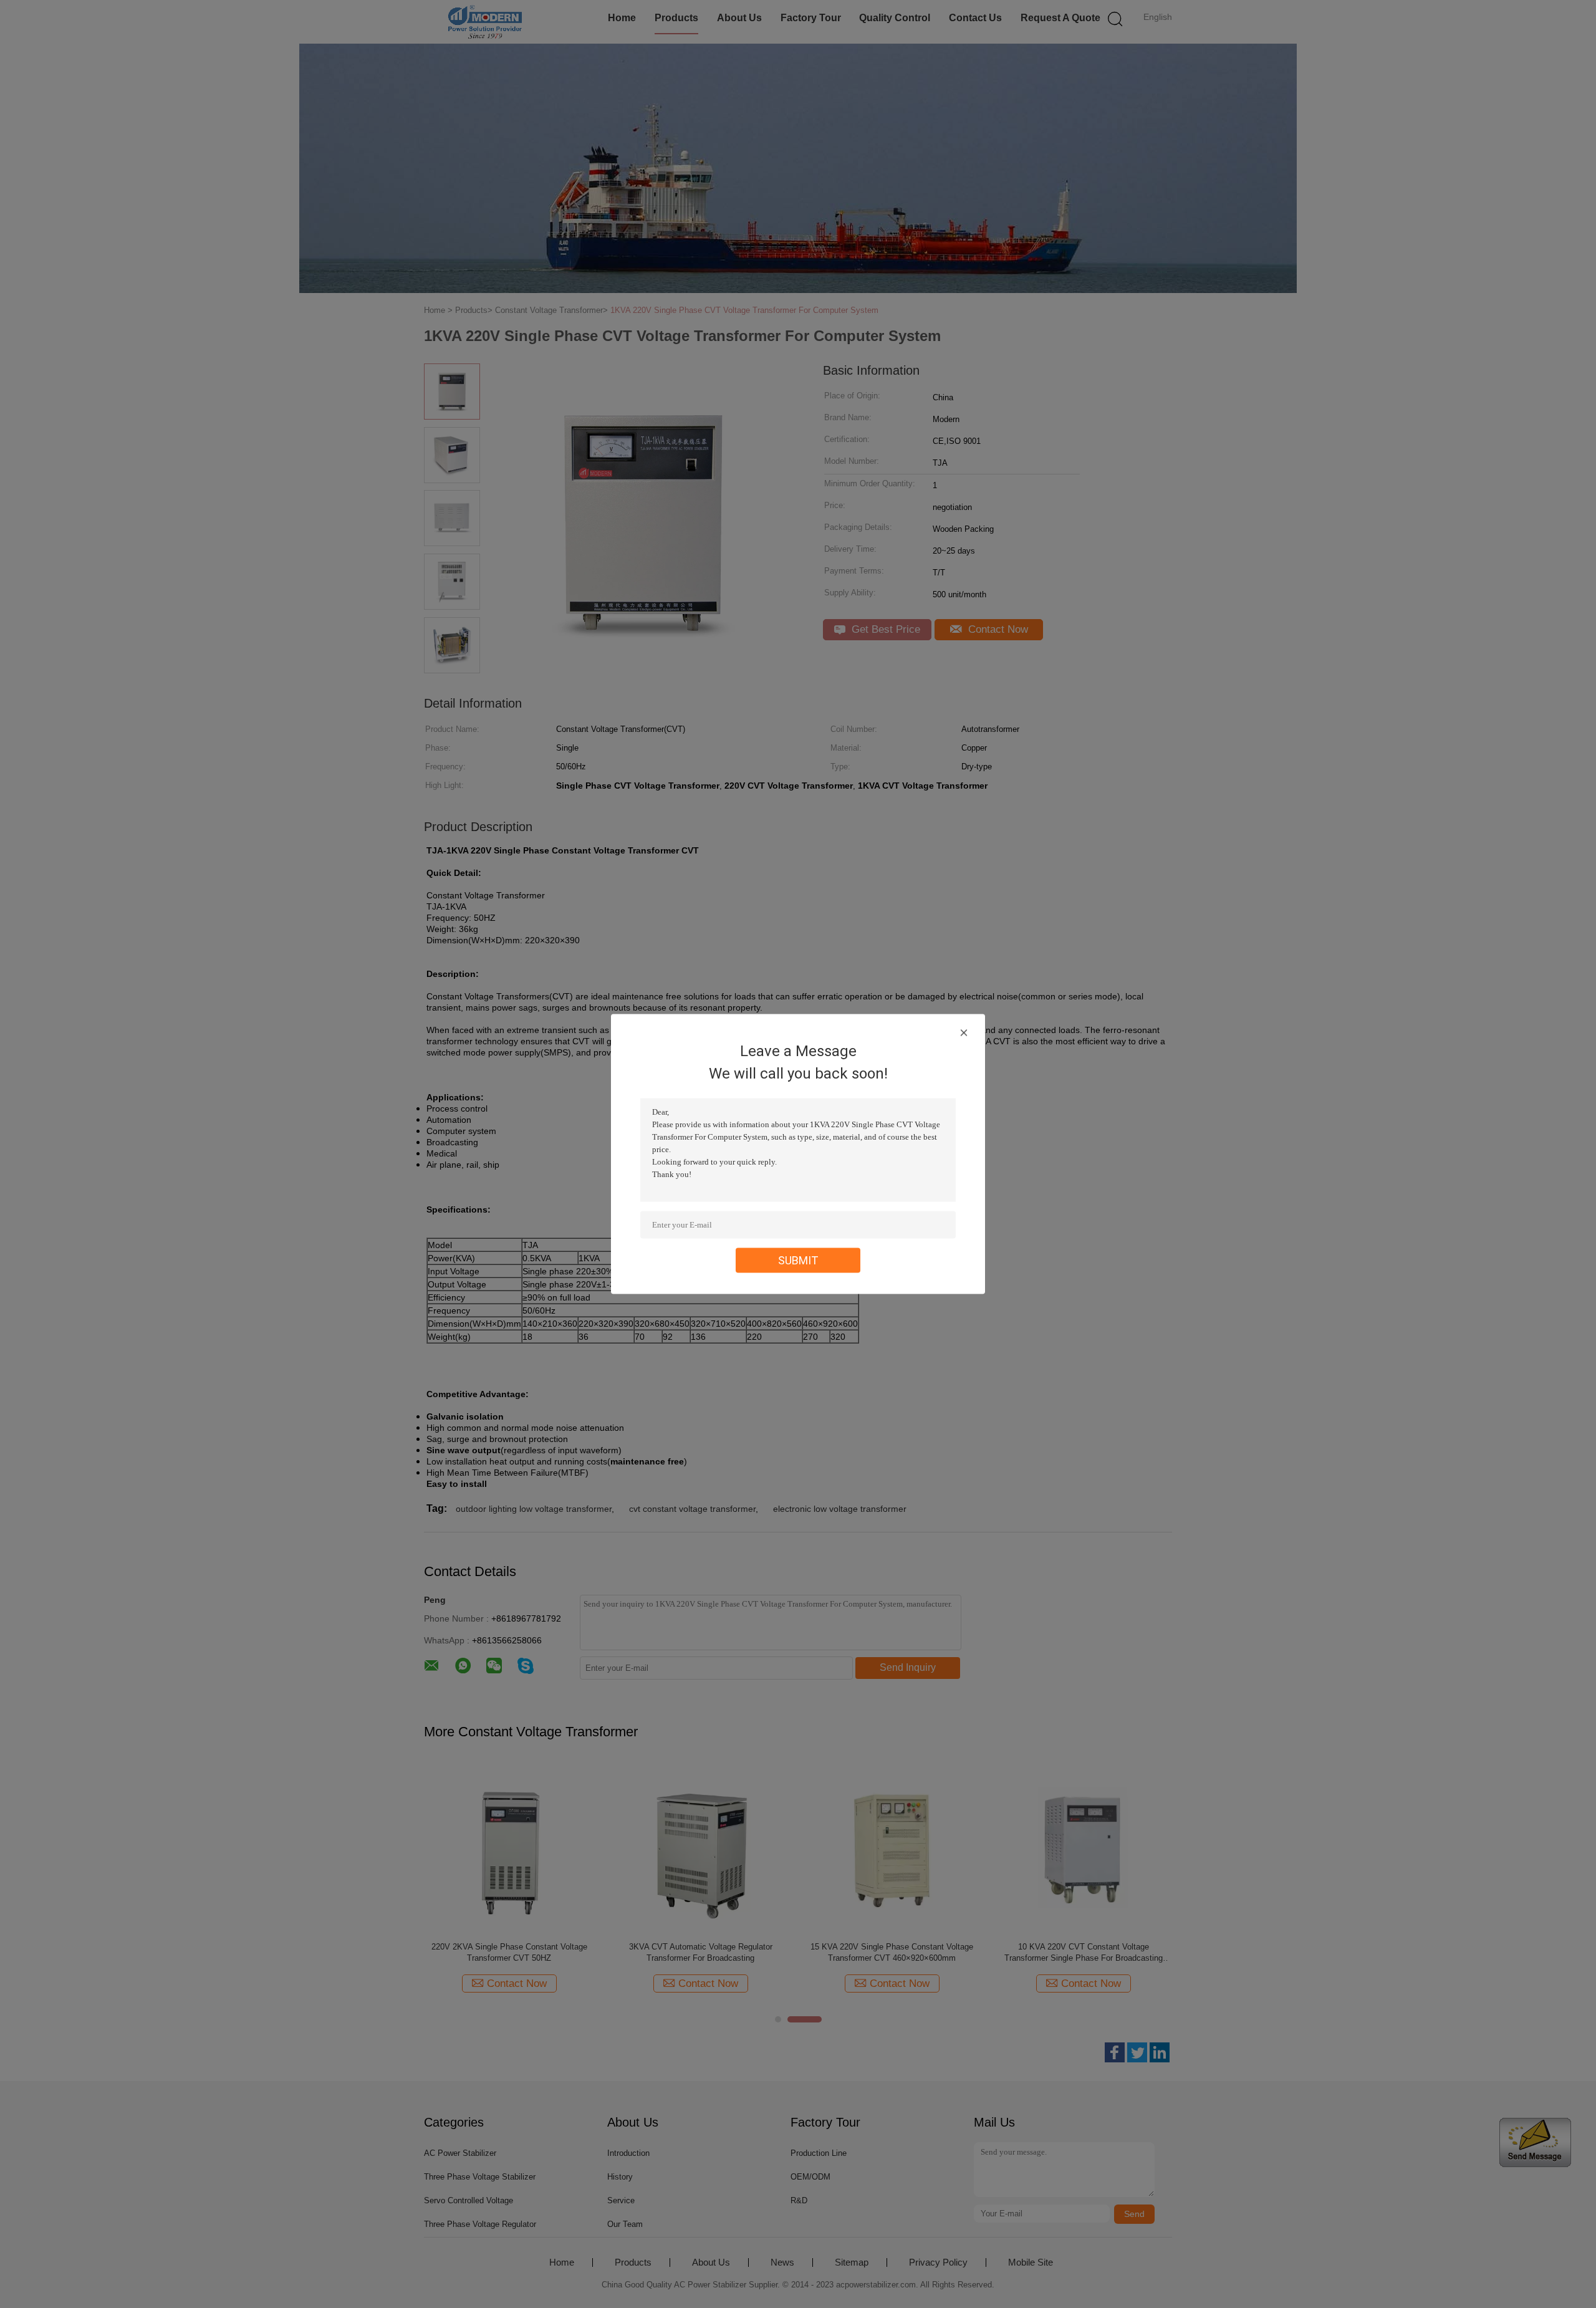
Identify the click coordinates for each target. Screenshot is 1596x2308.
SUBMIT (798, 1260)
